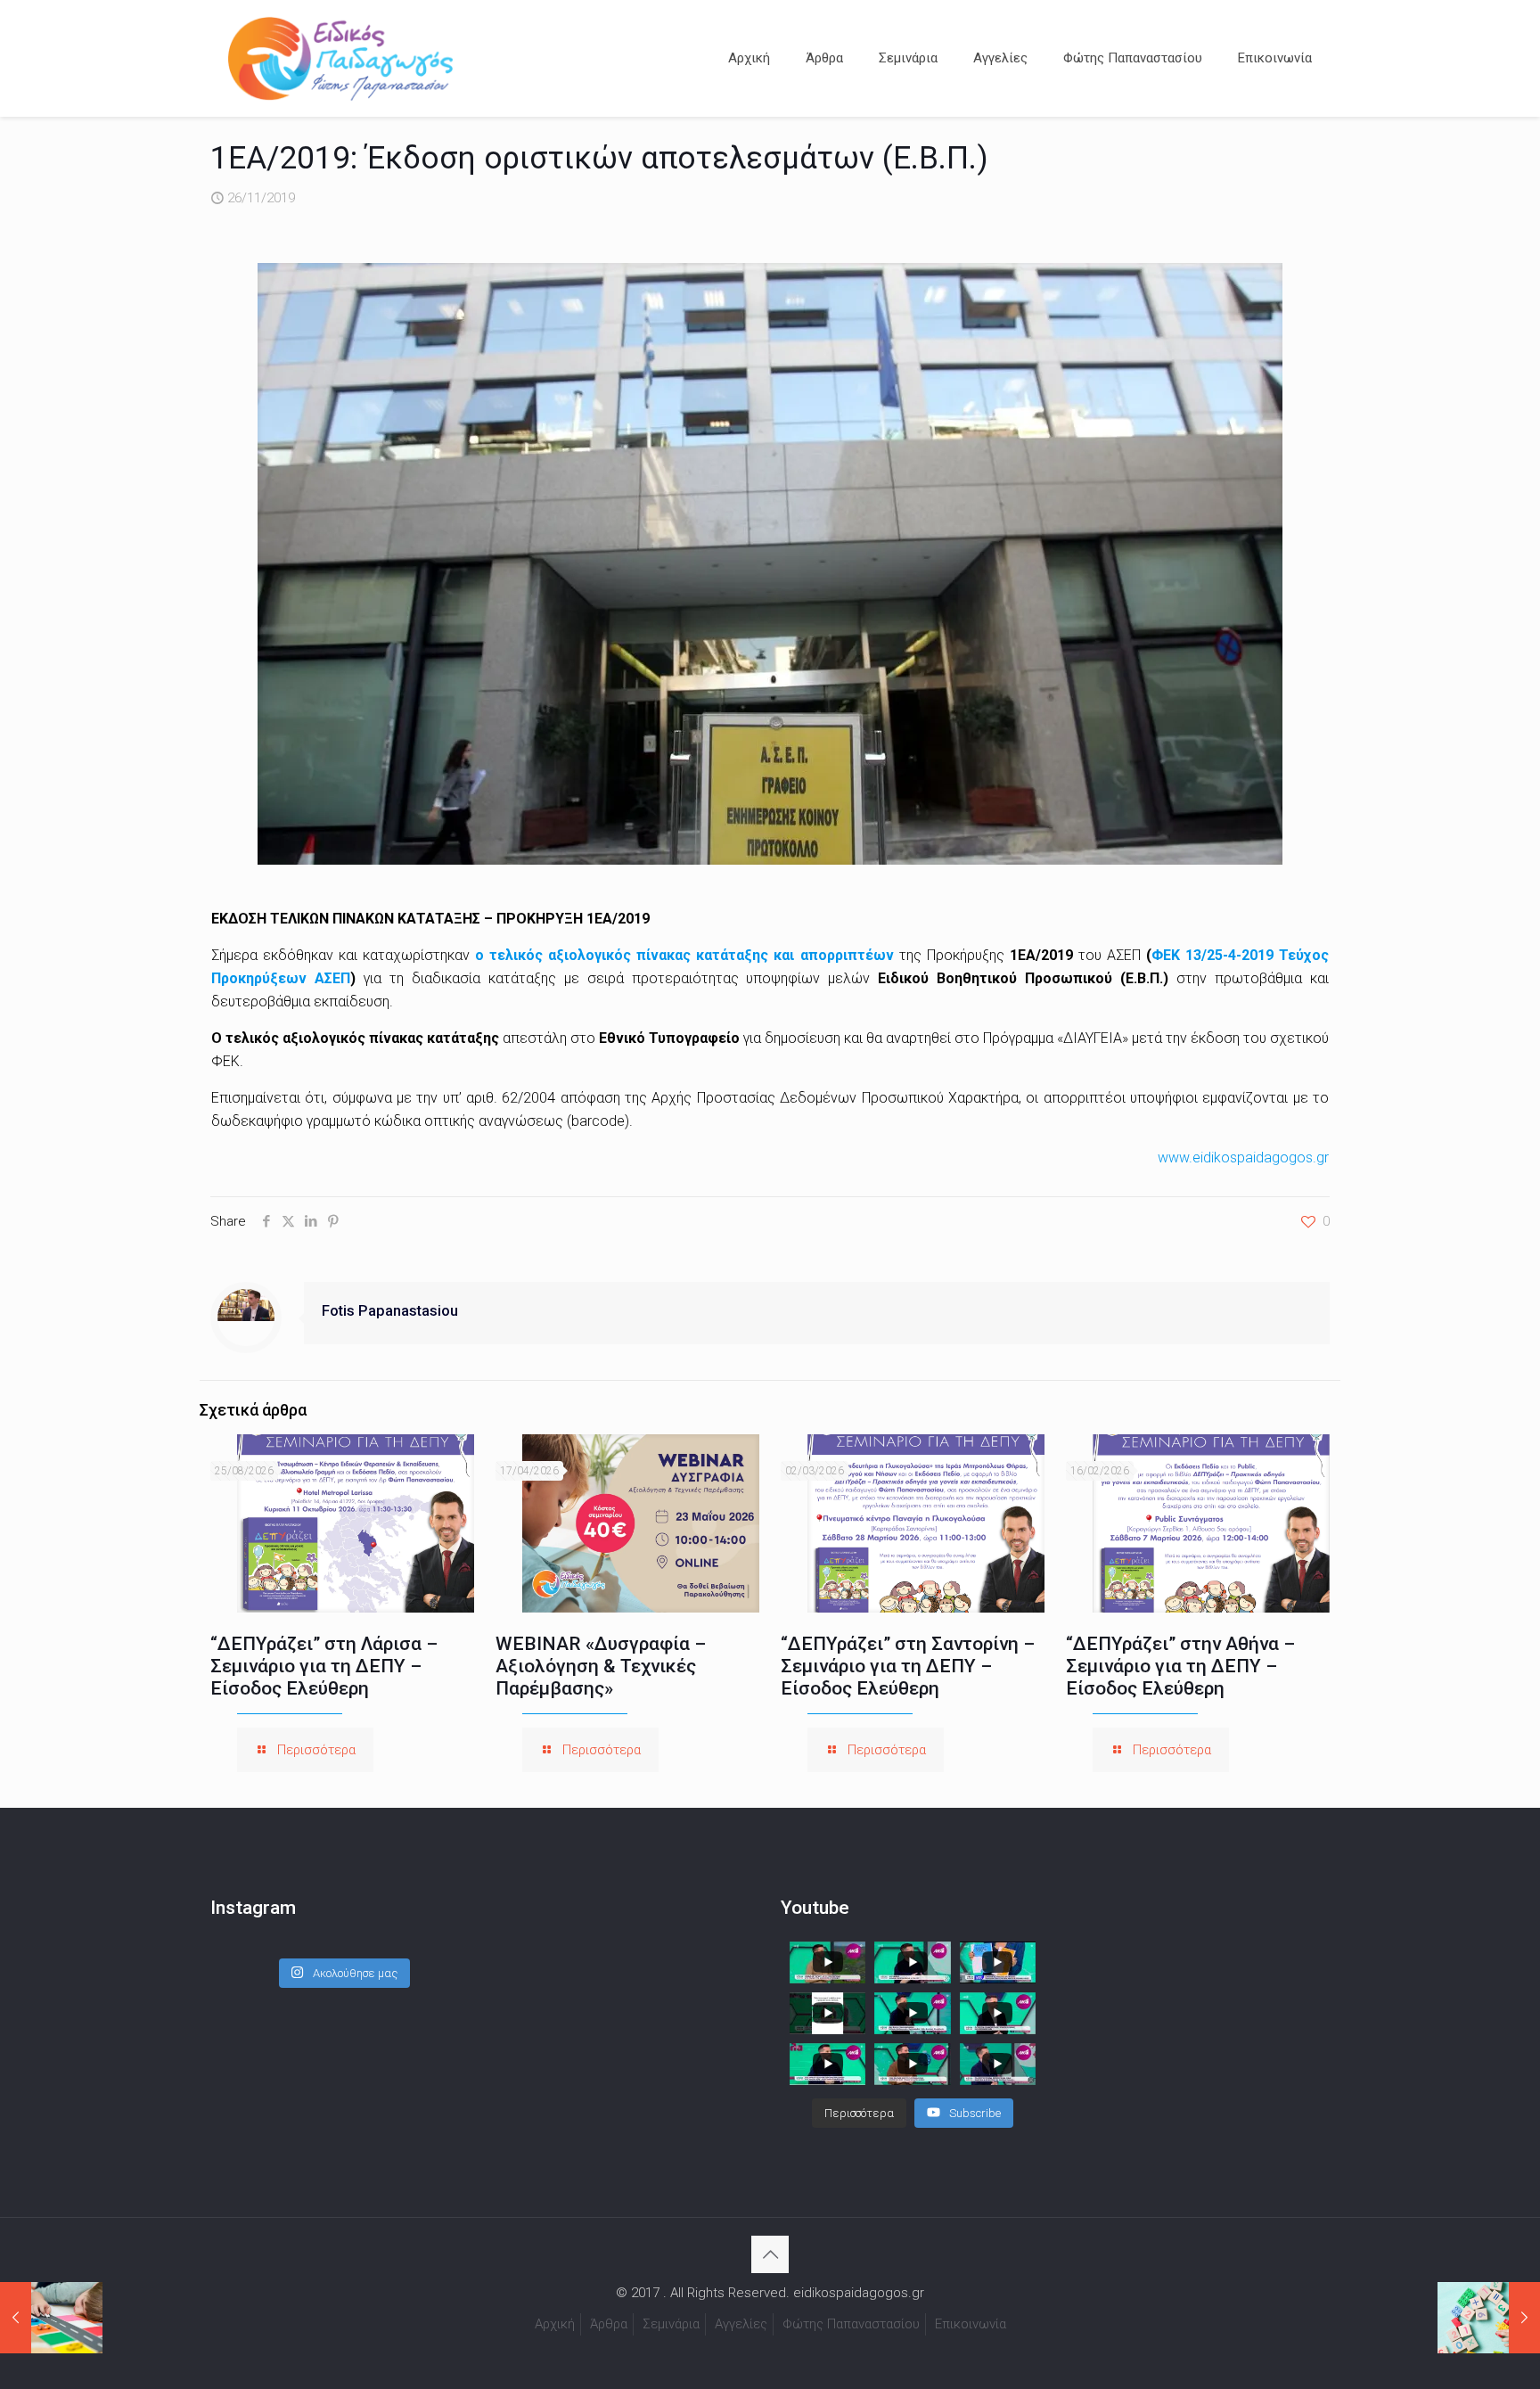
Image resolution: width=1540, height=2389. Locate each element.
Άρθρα (609, 2324)
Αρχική (555, 2324)
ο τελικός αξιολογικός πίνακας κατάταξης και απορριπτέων (684, 955)
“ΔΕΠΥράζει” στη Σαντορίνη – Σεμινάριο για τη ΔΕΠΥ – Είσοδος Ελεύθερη (908, 1666)
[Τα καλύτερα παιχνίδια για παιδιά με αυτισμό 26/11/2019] (51, 2318)
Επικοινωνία (971, 2324)
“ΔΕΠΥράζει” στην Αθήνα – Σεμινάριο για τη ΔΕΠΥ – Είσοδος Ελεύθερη (1180, 1666)
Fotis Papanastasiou (390, 1311)
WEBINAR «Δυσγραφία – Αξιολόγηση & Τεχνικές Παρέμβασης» (601, 1666)
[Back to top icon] (770, 2254)
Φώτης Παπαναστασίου (851, 2324)
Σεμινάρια (671, 2324)
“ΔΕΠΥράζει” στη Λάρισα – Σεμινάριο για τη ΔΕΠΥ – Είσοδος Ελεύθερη (324, 1666)
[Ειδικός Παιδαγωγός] (340, 58)
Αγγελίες (741, 2324)
